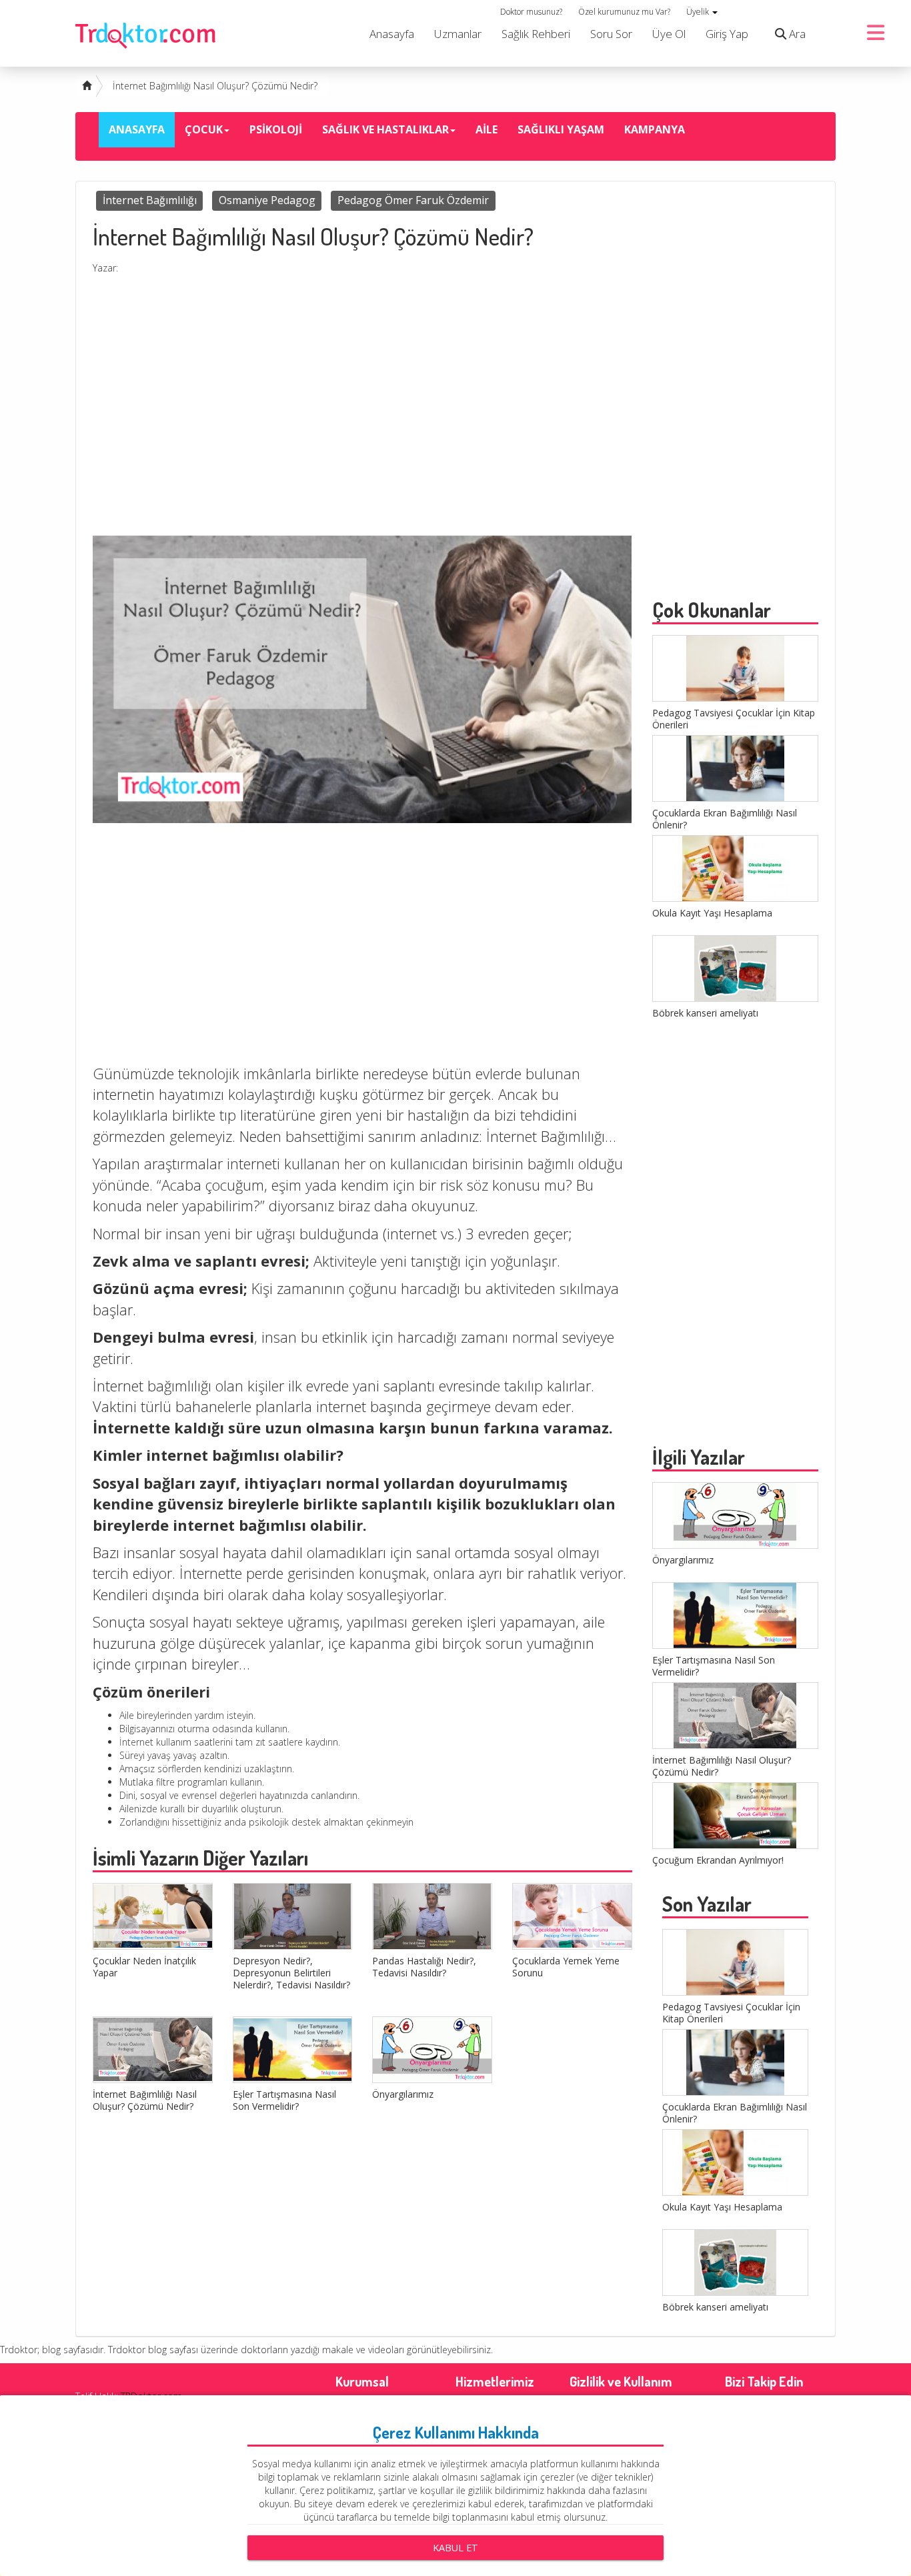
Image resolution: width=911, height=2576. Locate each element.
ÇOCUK (204, 129)
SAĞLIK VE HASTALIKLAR (385, 129)
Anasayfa (392, 34)
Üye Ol (669, 34)
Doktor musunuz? (531, 12)
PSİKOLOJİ (276, 129)
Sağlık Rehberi (536, 34)
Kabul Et (455, 2548)
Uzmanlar (458, 34)
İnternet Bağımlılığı (150, 200)
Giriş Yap (727, 34)
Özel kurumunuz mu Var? (624, 12)
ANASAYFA (137, 129)
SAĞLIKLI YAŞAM (561, 129)
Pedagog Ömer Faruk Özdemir (413, 200)
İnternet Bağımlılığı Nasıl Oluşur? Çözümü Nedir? (215, 86)
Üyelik (699, 12)
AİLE (487, 129)
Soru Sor (611, 34)
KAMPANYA (655, 129)
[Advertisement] (362, 422)
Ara (796, 34)
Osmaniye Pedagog (267, 200)
